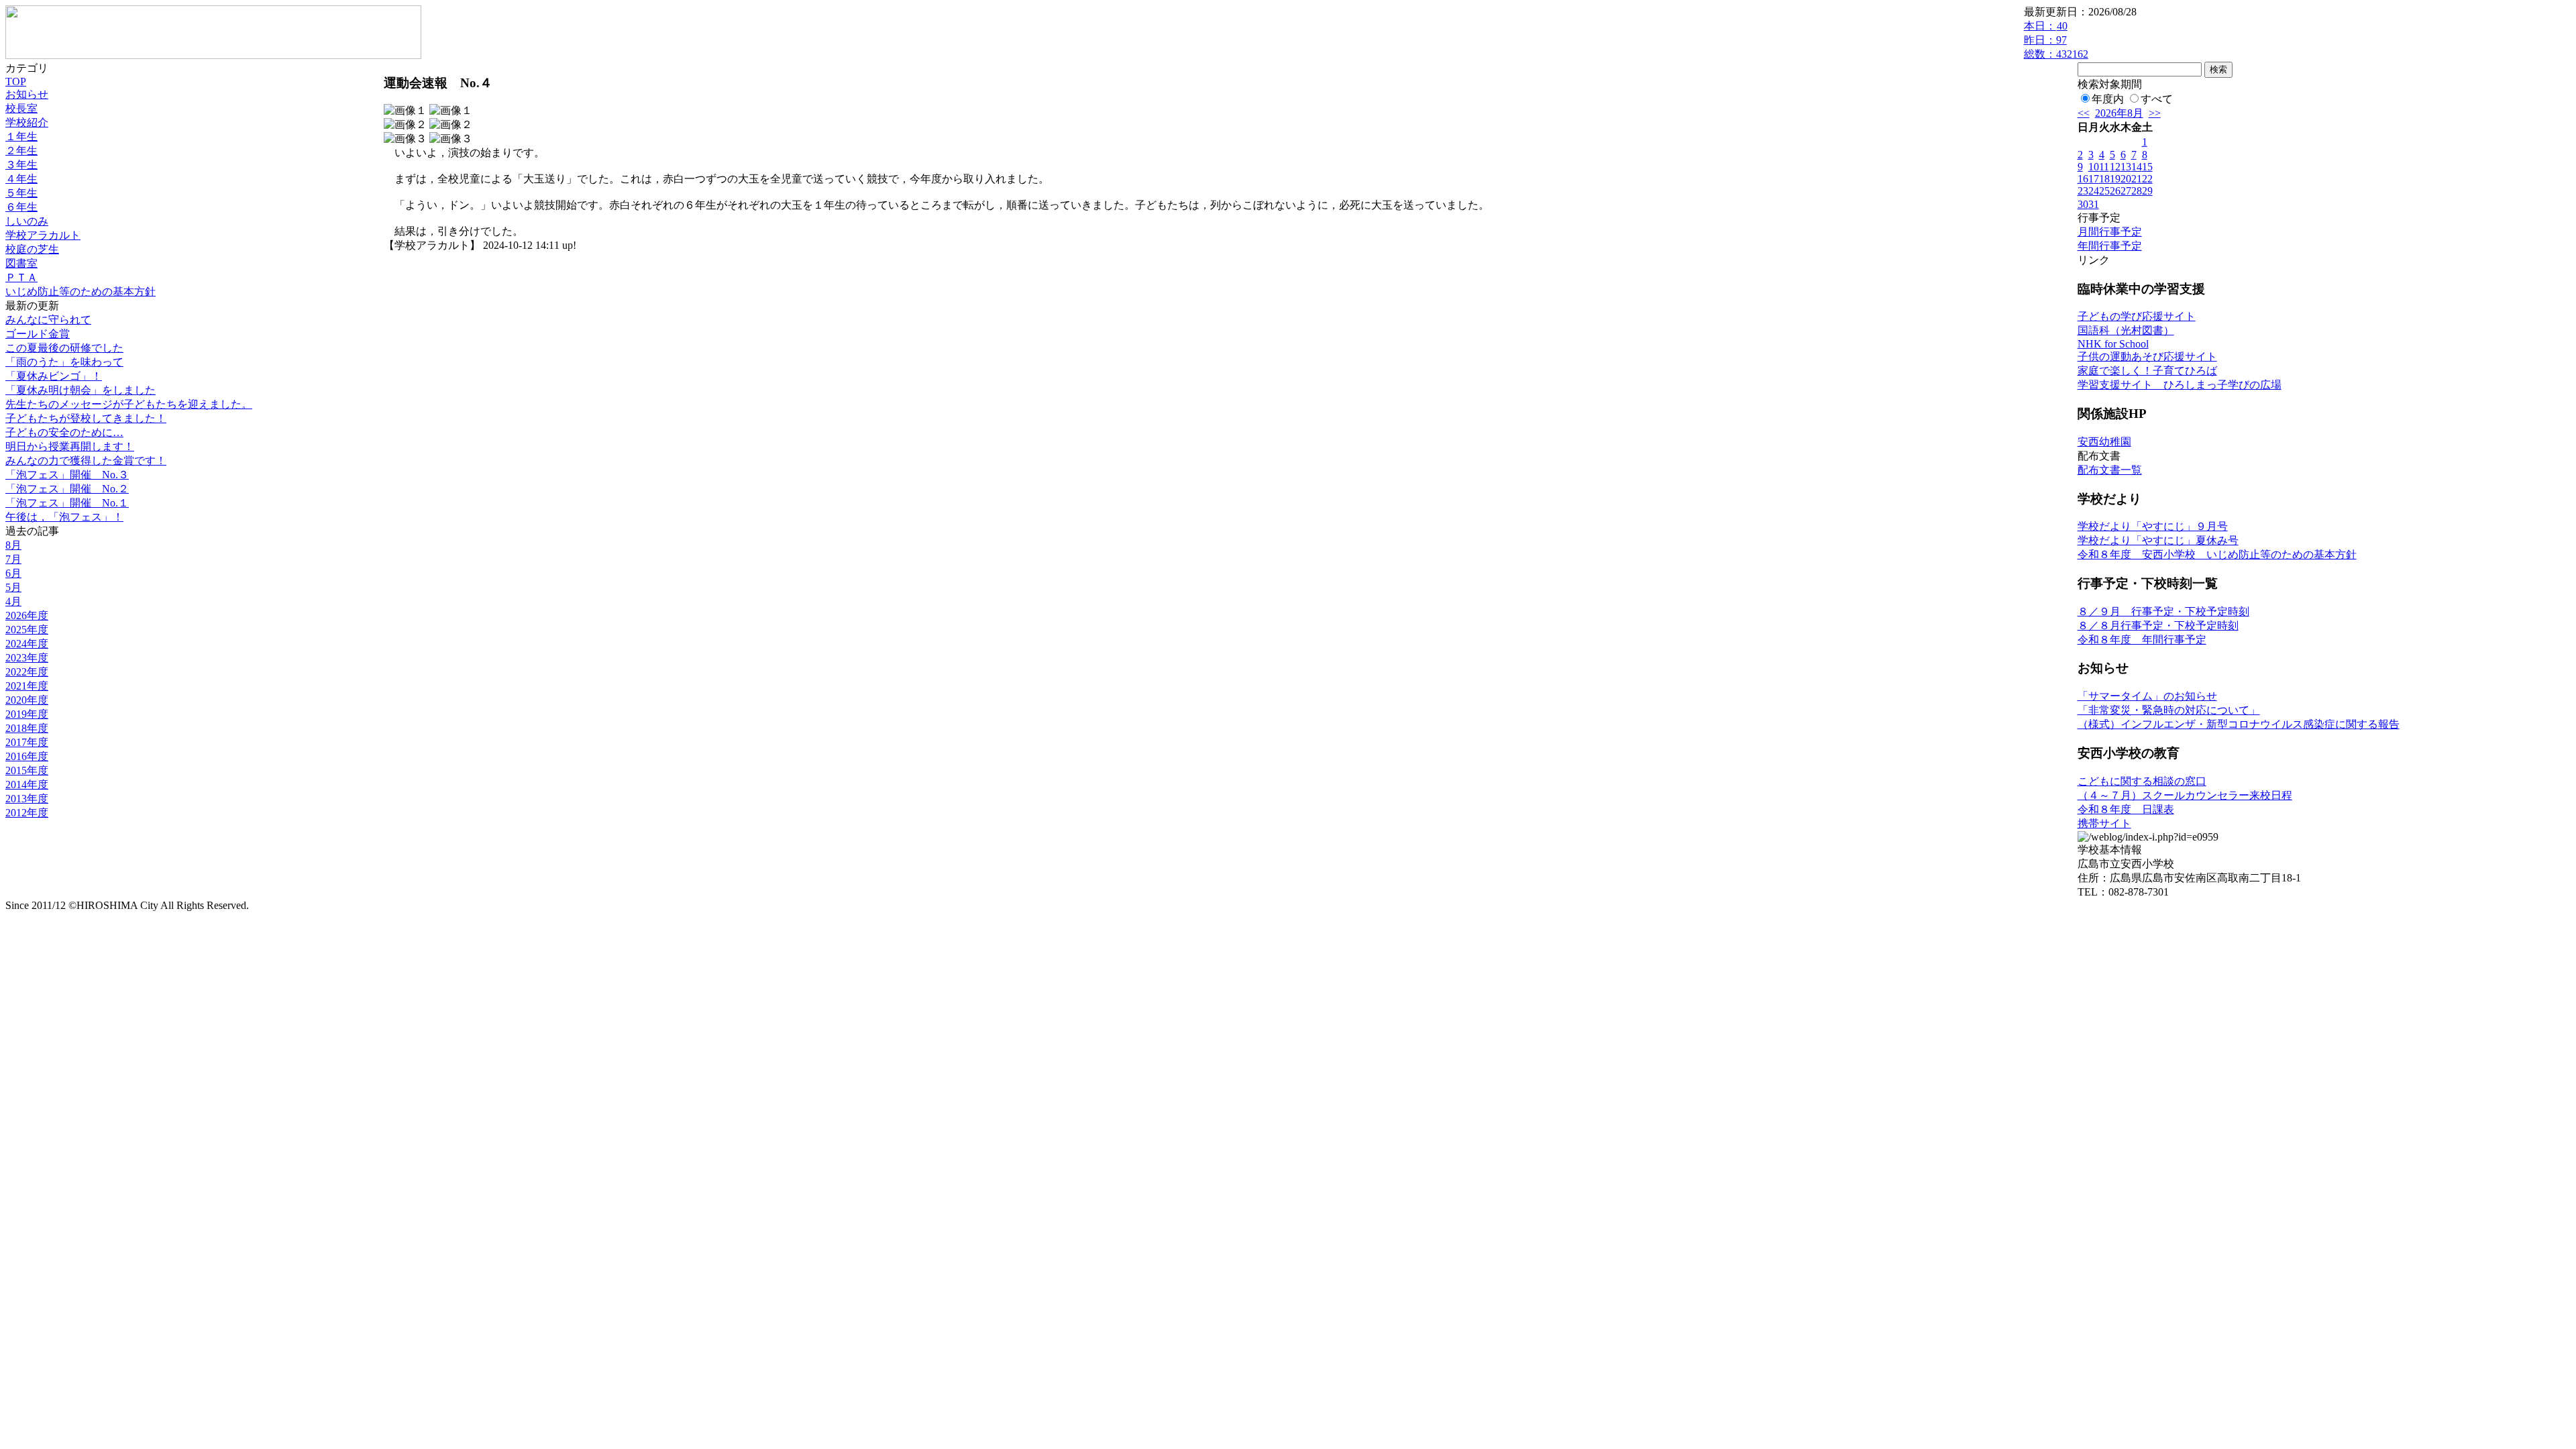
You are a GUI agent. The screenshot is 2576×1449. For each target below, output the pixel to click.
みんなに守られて (48, 320)
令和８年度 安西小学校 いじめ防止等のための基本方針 (2217, 554)
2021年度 (27, 686)
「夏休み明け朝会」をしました (80, 390)
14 (2137, 167)
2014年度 (27, 785)
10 (2094, 167)
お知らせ (27, 94)
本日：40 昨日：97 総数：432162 (2056, 40)
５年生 (21, 193)
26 (2115, 191)
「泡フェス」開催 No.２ (67, 489)
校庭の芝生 (32, 249)
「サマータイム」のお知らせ (2147, 696)
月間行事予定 (2110, 232)
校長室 (21, 108)
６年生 (21, 207)
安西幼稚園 (2104, 442)
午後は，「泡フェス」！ (64, 517)
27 (2126, 191)
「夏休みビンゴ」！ (54, 376)
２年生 (21, 151)
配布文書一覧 (2110, 470)
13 (2126, 167)
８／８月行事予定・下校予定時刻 (2158, 626)
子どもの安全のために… (64, 432)
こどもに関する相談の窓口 (2142, 781)
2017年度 (27, 742)
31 (2094, 204)
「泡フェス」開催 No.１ (67, 503)
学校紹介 (27, 122)
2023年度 (27, 658)
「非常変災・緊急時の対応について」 (2169, 710)
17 (2094, 179)
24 (2094, 191)
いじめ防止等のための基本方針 (80, 291)
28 (2137, 191)
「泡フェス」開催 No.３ (67, 475)
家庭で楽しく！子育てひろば (2147, 371)
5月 (13, 587)
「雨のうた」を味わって (64, 362)
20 (2126, 179)
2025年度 (27, 630)
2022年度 (27, 672)
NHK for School (2113, 344)
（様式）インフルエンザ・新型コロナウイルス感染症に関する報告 (2239, 724)
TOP (16, 82)
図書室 (21, 263)
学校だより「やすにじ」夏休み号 (2158, 540)
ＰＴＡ (21, 277)
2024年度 (27, 644)
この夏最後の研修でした (64, 348)
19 (2115, 179)
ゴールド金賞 (38, 334)
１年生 (21, 137)
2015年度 (27, 770)
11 (2104, 167)
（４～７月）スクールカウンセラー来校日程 (2185, 795)
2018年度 (27, 728)
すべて (2157, 99)
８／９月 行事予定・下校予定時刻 (2163, 611)
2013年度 (27, 799)
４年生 (21, 179)
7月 (13, 559)
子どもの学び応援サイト (2137, 316)
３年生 (21, 165)
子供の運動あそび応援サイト (2147, 357)
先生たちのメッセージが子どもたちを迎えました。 (129, 404)
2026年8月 (2119, 113)
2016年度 (27, 756)
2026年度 (27, 615)
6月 (13, 573)
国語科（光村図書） (2126, 330)
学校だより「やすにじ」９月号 (2153, 526)
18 (2104, 179)
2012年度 (27, 813)
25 (2104, 191)
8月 (13, 545)
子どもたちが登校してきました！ (86, 418)
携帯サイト (2104, 823)
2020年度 (27, 700)
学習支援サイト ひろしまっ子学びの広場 (2180, 385)
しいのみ (27, 221)
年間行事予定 (2110, 246)
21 (2137, 179)
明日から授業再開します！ (70, 446)
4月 (13, 601)
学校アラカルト (43, 235)
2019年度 (27, 714)
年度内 (2108, 99)
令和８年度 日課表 (2126, 809)
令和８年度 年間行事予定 (2142, 640)
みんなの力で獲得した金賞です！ (86, 461)
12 (2115, 167)
